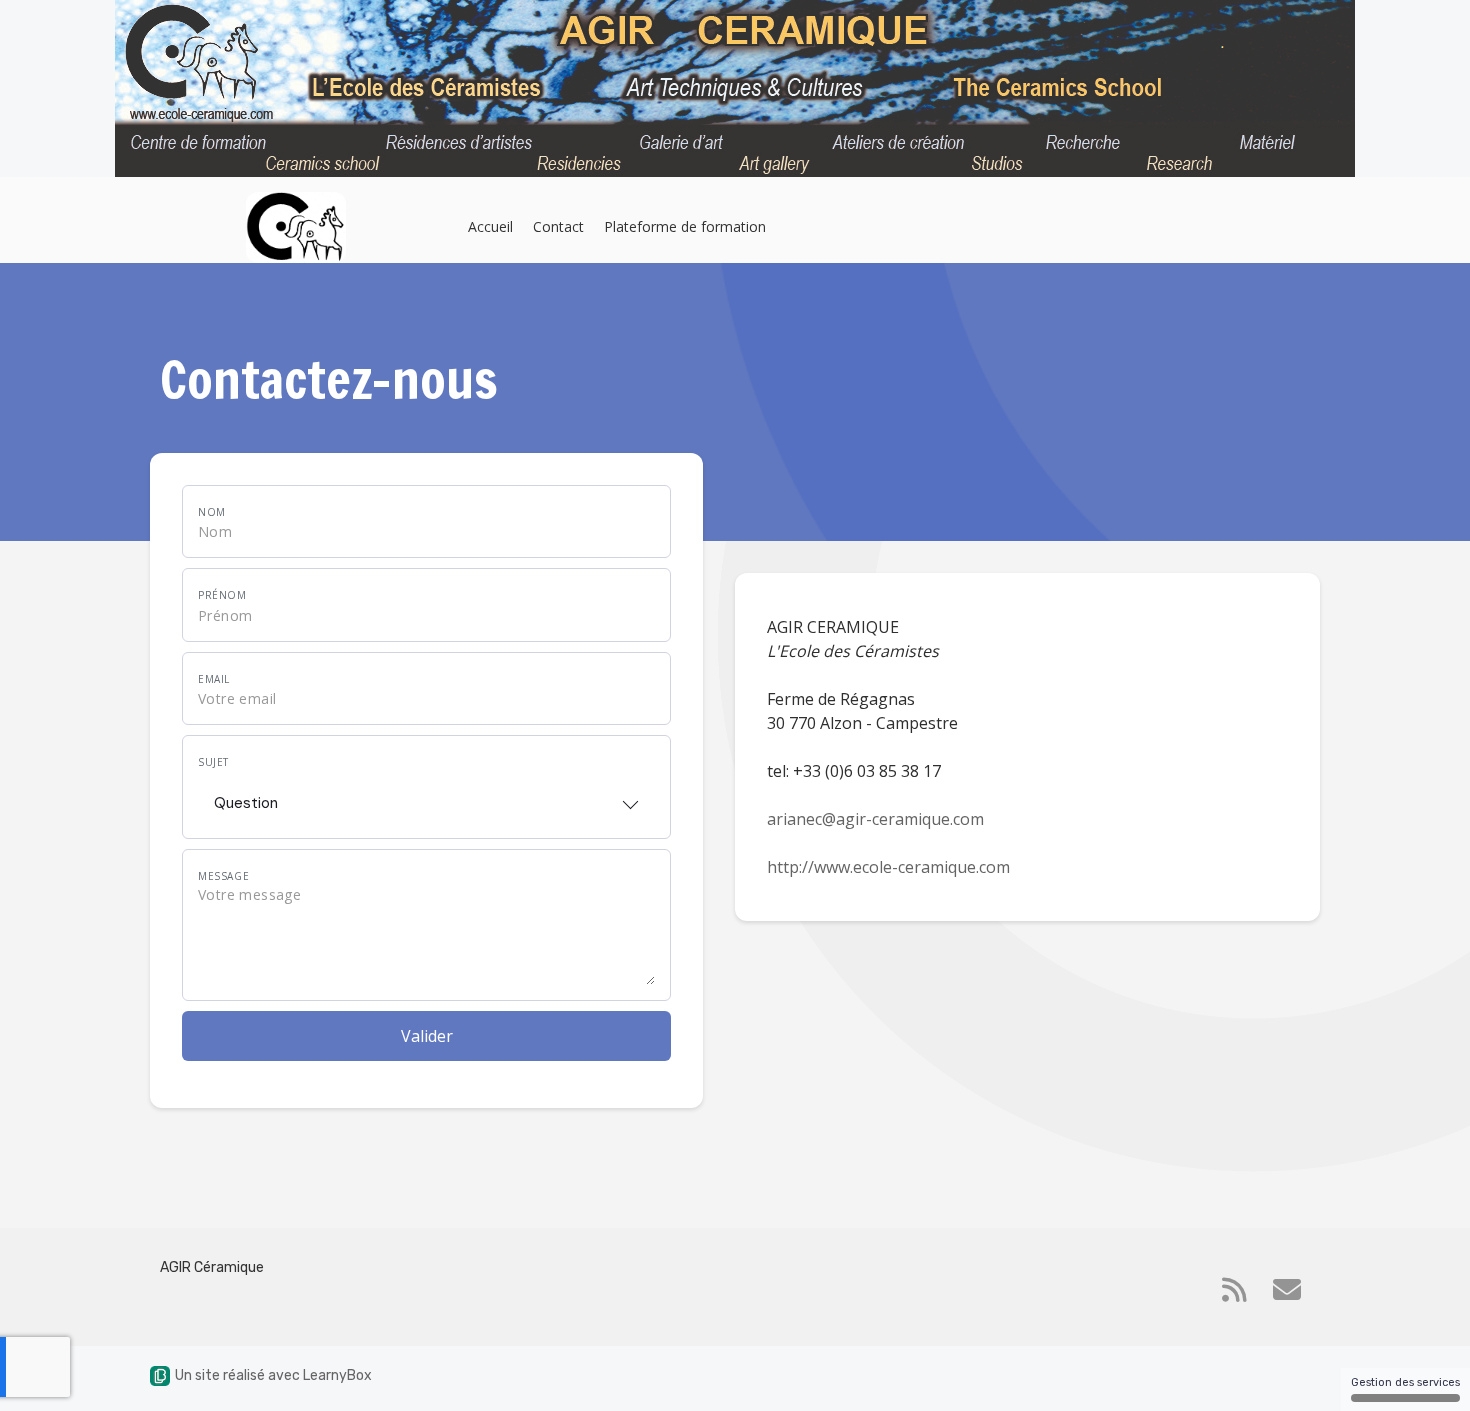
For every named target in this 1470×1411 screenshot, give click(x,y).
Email (214, 679)
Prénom (222, 595)
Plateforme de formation (685, 226)
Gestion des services (1405, 1382)
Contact (558, 226)
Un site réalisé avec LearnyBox (273, 1375)
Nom (212, 512)
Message (223, 876)
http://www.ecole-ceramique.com (888, 867)
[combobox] (426, 797)
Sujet (213, 762)
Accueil (490, 226)
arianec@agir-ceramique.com (875, 819)
